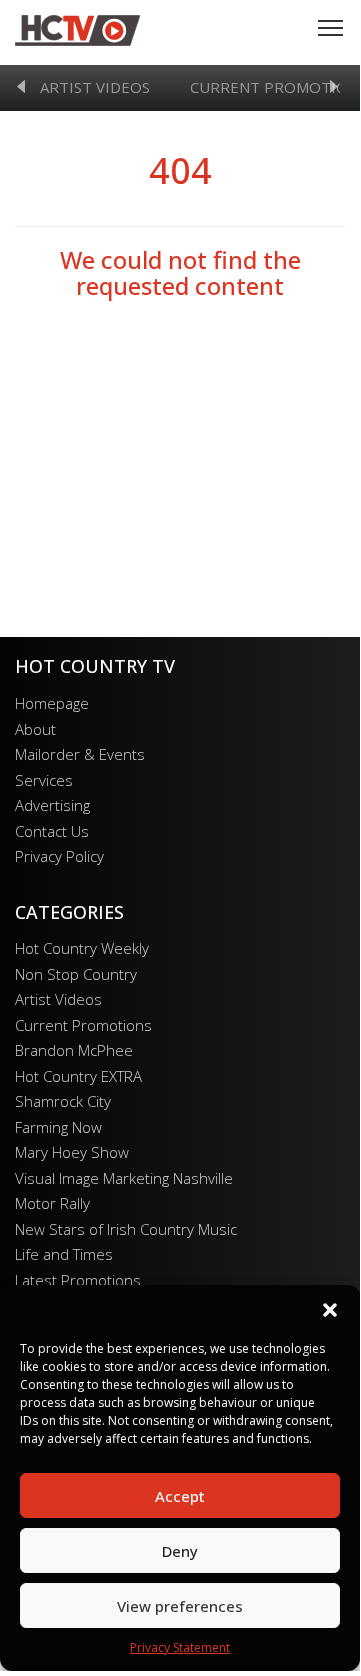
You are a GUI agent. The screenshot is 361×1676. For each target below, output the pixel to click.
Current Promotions (83, 1025)
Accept (180, 1496)
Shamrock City (63, 1101)
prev (21, 86)
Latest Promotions (78, 1280)
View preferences (180, 1606)
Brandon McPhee (74, 1050)
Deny (180, 1551)
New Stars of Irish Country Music (126, 1229)
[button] (330, 1310)
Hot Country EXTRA (78, 1076)
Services (44, 780)
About (35, 729)
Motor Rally (52, 1203)
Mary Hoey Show (72, 1152)
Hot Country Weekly (82, 948)
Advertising (52, 805)
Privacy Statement (180, 1647)
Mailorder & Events (80, 754)
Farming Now (58, 1127)
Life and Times (64, 1254)
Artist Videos (95, 87)
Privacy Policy (59, 856)
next (334, 86)
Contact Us (52, 831)
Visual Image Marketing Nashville (124, 1178)
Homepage (52, 703)
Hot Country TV (77, 30)
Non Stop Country (76, 974)
